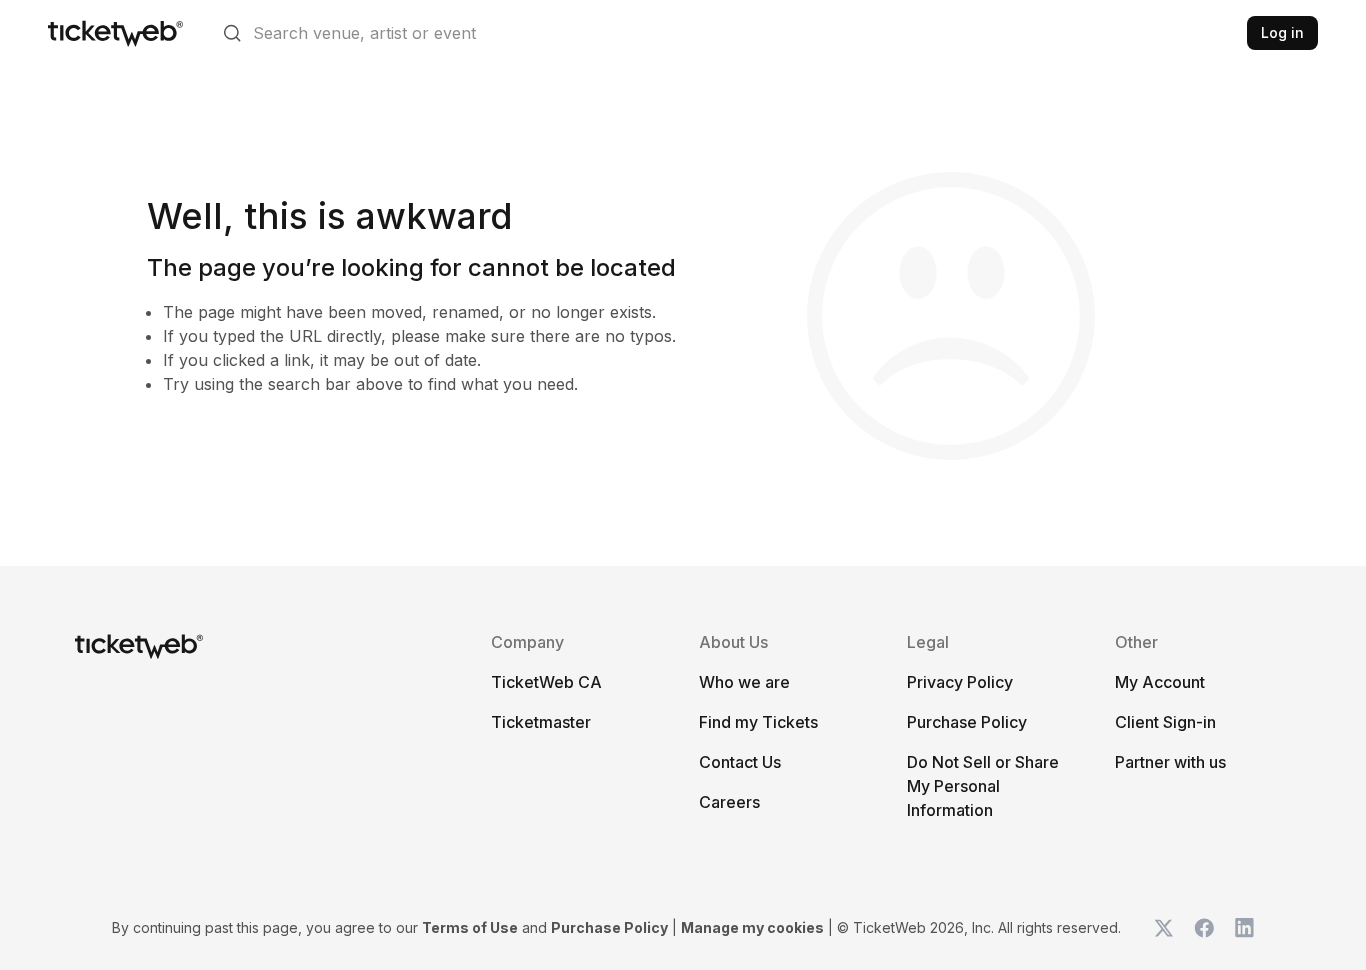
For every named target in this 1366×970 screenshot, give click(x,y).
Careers (729, 802)
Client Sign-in (1165, 722)
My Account (1160, 682)
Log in (1282, 32)
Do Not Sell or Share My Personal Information (983, 786)
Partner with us (1170, 762)
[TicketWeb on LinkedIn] (1244, 928)
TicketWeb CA (546, 682)
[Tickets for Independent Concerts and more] (115, 33)
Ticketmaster (541, 722)
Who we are (744, 682)
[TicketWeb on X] (1164, 928)
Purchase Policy (967, 722)
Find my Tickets (758, 722)
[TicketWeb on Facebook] (1204, 928)
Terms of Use (470, 927)
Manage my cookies (752, 927)
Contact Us (740, 762)
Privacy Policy (960, 682)
